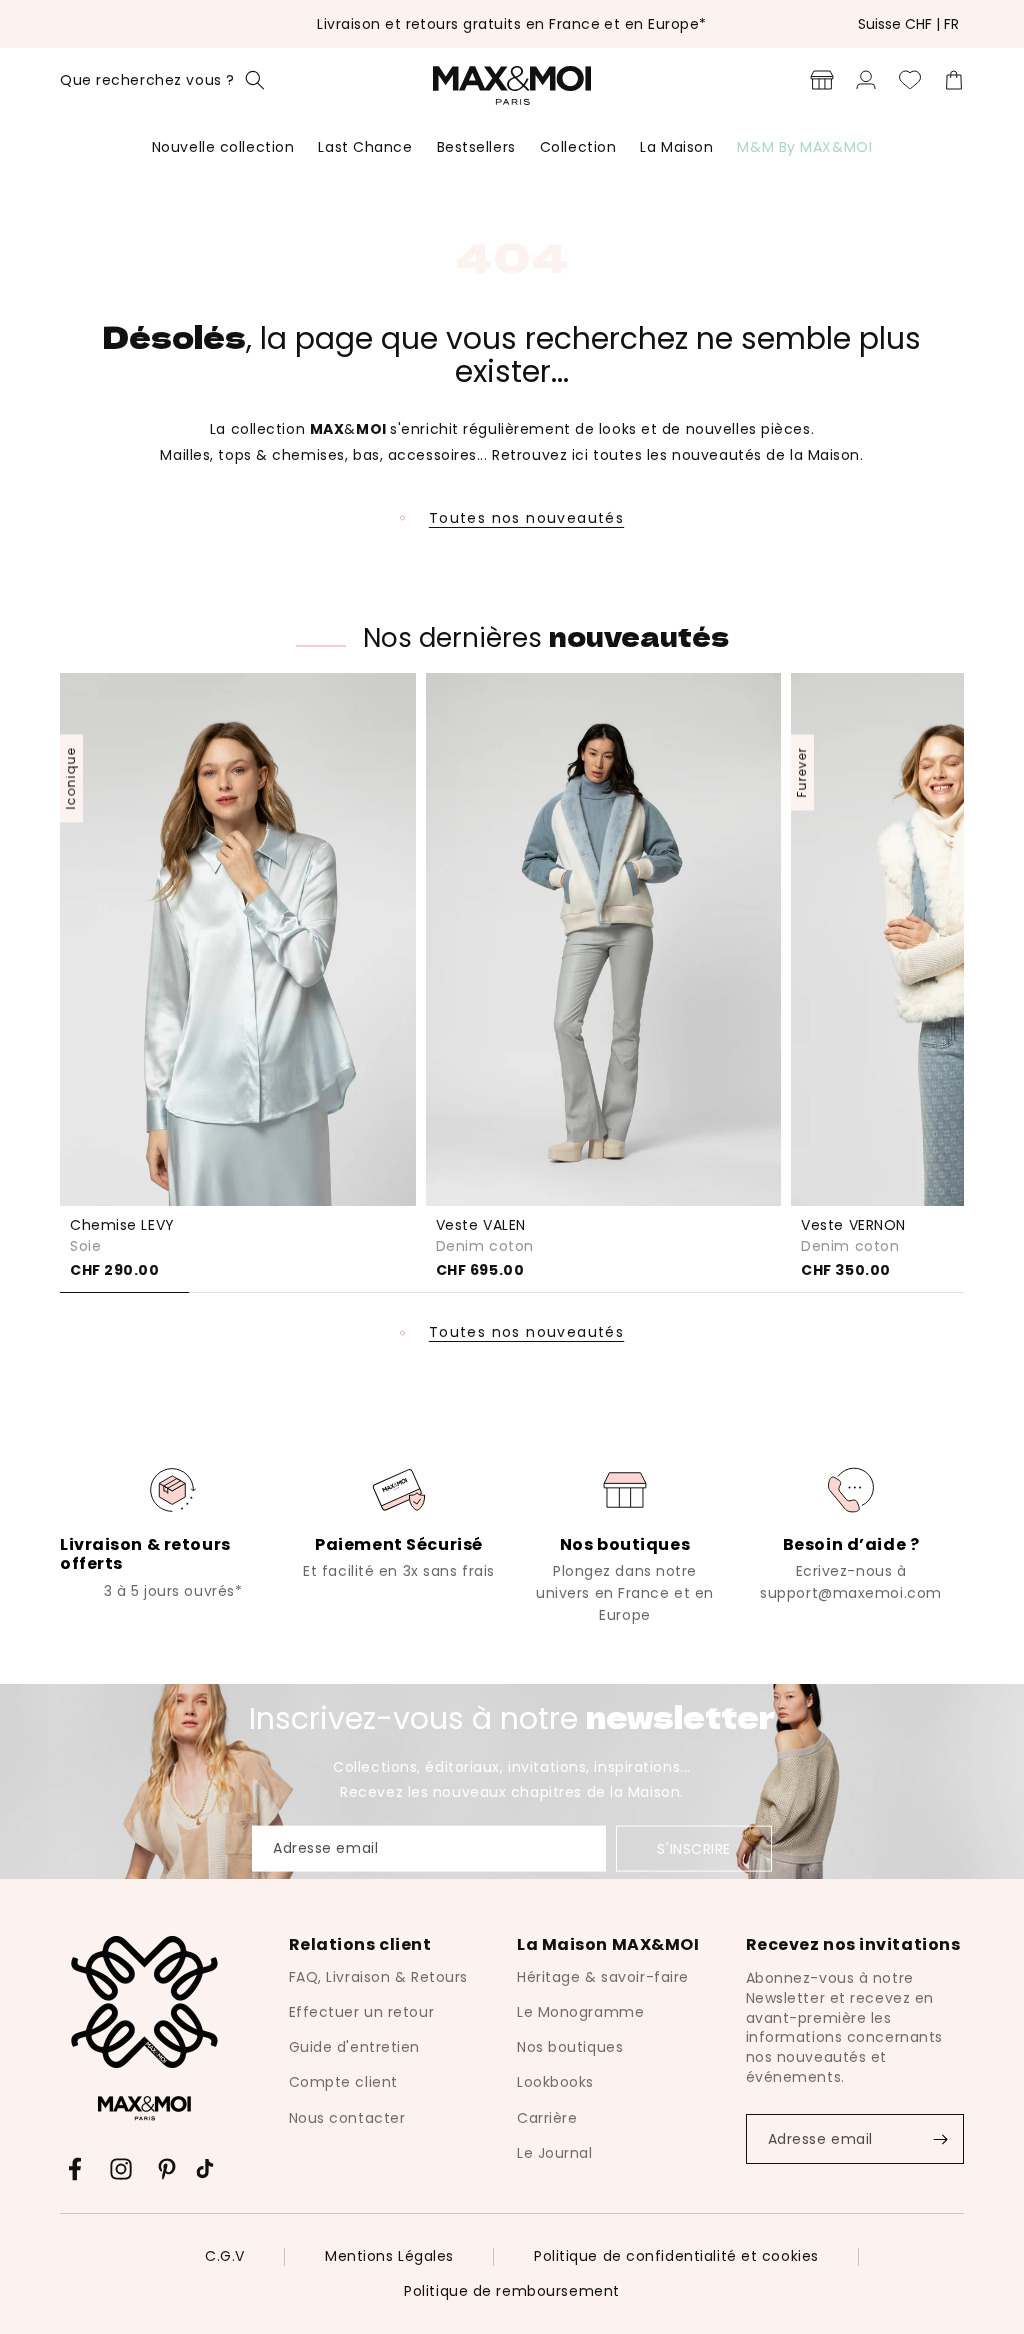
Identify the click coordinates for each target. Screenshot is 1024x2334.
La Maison (676, 147)
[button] (162, 80)
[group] (173, 1532)
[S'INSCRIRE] (940, 2139)
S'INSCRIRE (694, 1849)
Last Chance (365, 147)
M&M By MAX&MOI (804, 147)
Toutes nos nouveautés (526, 518)
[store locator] (822, 80)
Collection (578, 147)
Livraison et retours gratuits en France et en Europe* (511, 24)
